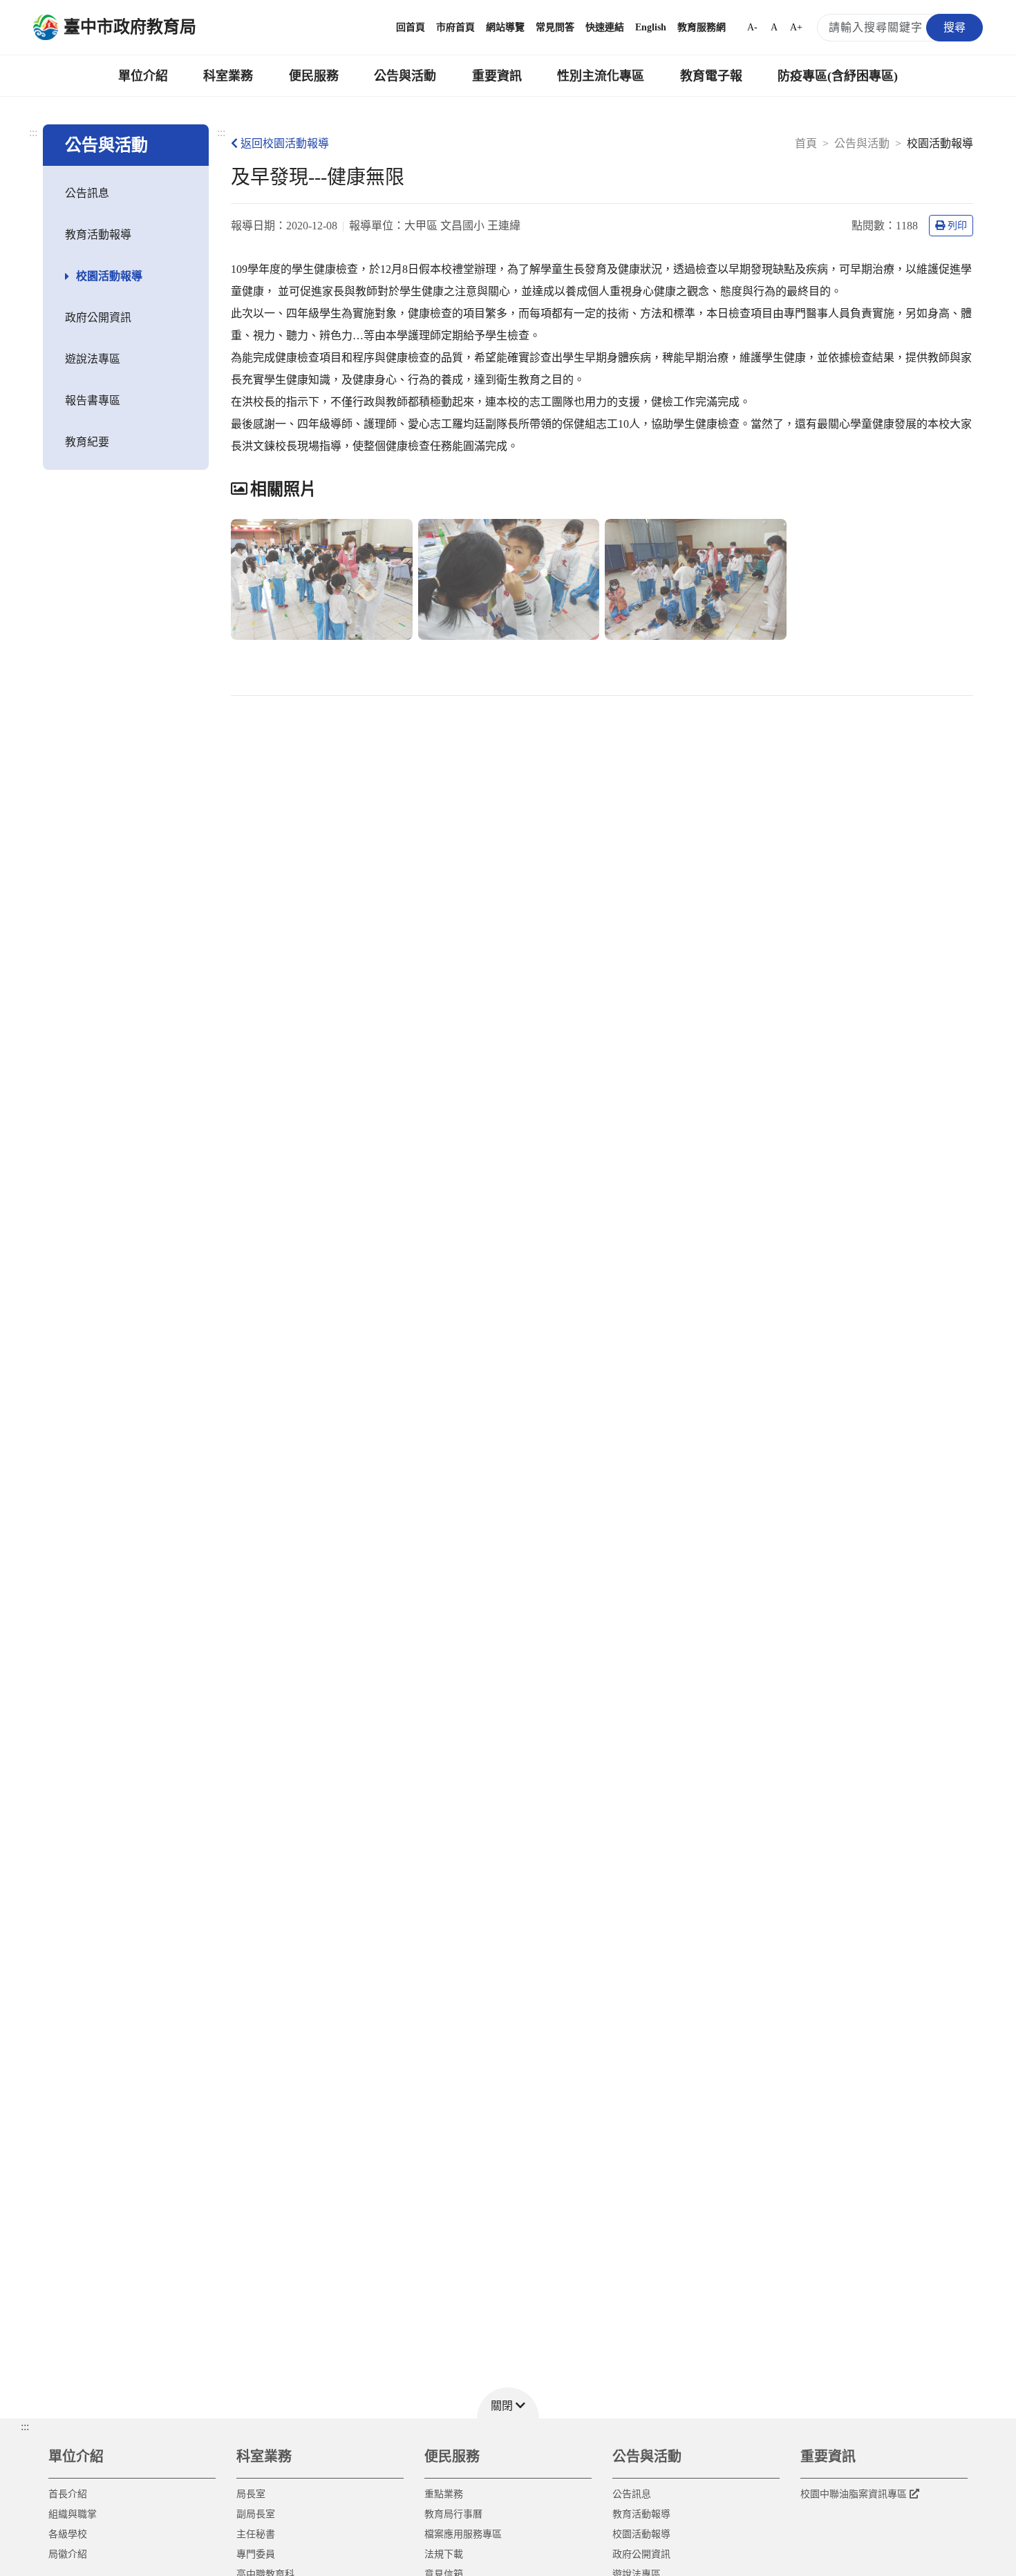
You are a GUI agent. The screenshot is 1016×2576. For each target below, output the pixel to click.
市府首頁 (455, 27)
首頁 (806, 143)
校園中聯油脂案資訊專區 (854, 2494)
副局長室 (256, 2514)
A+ (796, 27)
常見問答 (555, 27)
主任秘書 (256, 2534)
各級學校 (68, 2534)
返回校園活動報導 (285, 143)
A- (752, 27)
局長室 (251, 2494)
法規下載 (444, 2554)
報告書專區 (93, 400)
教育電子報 (711, 76)
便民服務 (314, 76)
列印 (957, 226)
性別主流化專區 (601, 76)
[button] (508, 2403)
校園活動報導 (109, 276)
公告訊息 (87, 193)
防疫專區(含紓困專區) (838, 76)
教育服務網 (702, 27)
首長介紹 (68, 2494)
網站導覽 (505, 27)
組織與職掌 (73, 2514)
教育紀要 (87, 442)
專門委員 (256, 2554)
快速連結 (605, 27)
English (651, 27)
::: (33, 132)
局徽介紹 (68, 2554)
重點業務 (444, 2494)
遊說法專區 (93, 359)
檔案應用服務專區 (463, 2534)
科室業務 (228, 76)
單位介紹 (143, 76)
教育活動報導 (98, 235)
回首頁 (411, 27)
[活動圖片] (322, 579)
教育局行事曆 (453, 2514)
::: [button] (25, 2426)
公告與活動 (405, 76)
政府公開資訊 (98, 318)
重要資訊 (497, 76)
